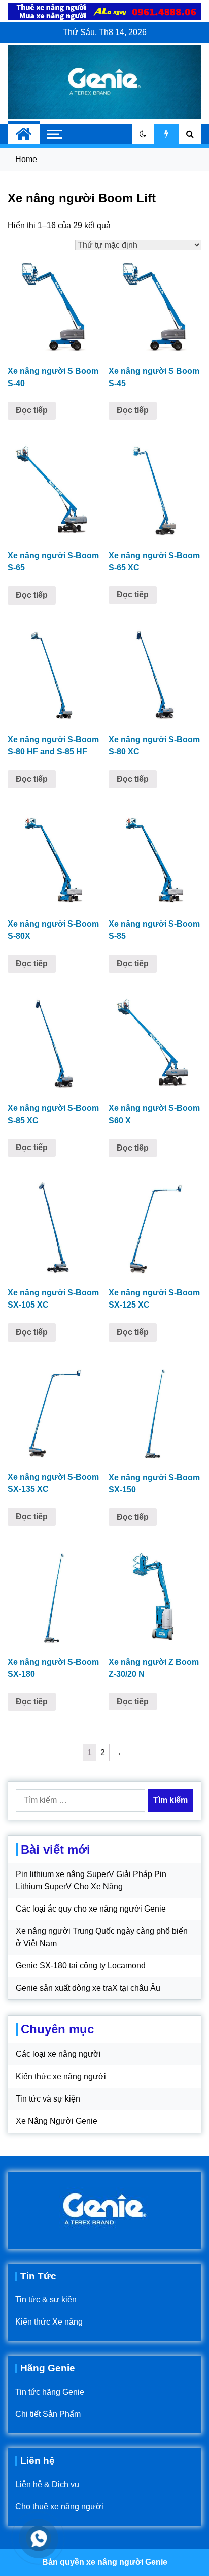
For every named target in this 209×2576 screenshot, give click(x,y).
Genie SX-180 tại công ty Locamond (81, 1966)
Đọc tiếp (32, 410)
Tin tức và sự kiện (48, 2099)
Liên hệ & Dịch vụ (47, 2484)
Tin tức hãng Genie (50, 2392)
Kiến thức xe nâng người (61, 2076)
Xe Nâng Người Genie (57, 2121)
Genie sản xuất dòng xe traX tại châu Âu (88, 1988)
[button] (143, 134)
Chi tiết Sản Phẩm (48, 2414)
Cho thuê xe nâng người (59, 2507)
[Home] (24, 134)
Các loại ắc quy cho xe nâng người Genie (91, 1909)
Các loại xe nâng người (58, 2054)
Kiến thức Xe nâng (49, 2322)
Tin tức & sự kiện (46, 2299)
